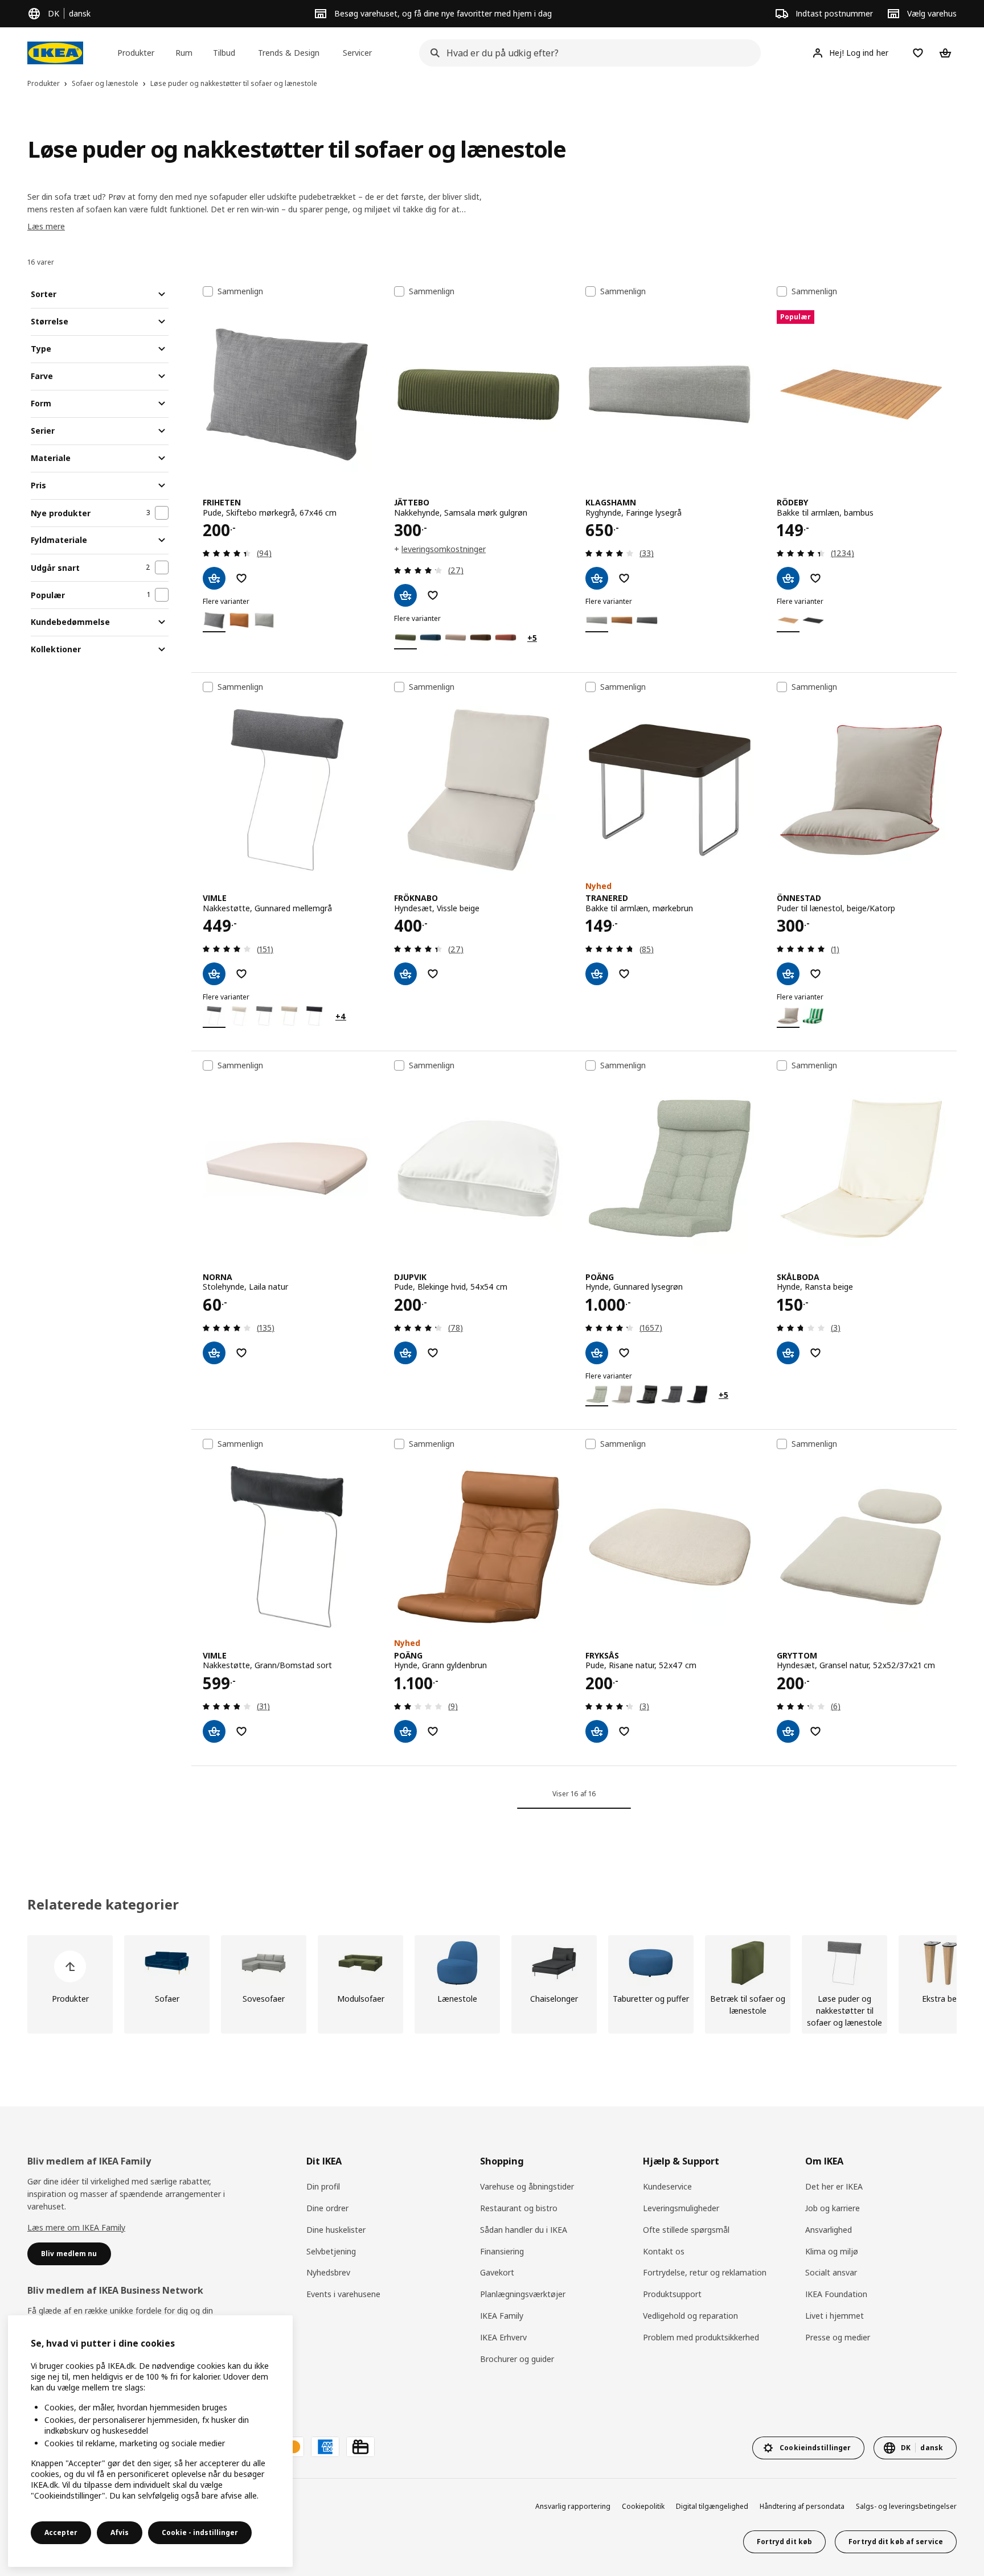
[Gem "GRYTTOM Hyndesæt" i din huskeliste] (815, 1731)
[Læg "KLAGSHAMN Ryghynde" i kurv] (597, 578)
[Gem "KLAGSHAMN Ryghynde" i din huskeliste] (624, 578)
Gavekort (497, 2272)
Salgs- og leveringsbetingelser (906, 2506)
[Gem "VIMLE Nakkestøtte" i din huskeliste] (241, 974)
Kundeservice (667, 2186)
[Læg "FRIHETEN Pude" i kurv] (214, 578)
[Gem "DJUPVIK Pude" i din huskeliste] (433, 1353)
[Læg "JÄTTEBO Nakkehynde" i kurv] (405, 595)
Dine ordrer (327, 2208)
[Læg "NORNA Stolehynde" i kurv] (214, 1353)
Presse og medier (838, 2337)
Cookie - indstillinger (200, 2532)
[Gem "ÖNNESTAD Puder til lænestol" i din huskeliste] (815, 974)
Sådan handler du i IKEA (524, 2230)
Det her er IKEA (834, 2186)
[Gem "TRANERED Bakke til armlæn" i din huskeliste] (624, 974)
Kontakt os (664, 2251)
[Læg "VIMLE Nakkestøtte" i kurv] (214, 974)
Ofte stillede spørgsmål (686, 2230)
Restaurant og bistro (519, 2208)
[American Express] (325, 2447)
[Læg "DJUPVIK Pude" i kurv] (405, 1353)
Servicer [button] (357, 53)
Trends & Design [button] (289, 53)
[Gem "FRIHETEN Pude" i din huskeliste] (241, 578)
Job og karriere (833, 2208)
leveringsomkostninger (444, 549)
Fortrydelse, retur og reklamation (705, 2272)
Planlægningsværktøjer (523, 2294)
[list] (492, 1984)
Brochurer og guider (517, 2359)
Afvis (120, 2532)
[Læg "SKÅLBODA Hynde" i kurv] (788, 1353)
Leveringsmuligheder (681, 2208)
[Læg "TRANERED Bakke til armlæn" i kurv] (597, 974)
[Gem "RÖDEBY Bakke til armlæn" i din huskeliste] (815, 578)
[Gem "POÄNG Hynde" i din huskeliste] (624, 1353)
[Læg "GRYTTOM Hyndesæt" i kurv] (788, 1731)
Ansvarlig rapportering (573, 2506)
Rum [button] (184, 53)
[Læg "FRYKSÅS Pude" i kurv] (597, 1731)
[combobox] (587, 53)
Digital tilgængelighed (712, 2506)
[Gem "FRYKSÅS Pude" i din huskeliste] (624, 1731)
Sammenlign (240, 291)
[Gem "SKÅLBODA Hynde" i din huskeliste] (815, 1353)
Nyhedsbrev (328, 2272)
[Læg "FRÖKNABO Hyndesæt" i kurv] (405, 974)
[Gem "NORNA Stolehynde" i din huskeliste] (241, 1353)
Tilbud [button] (224, 53)
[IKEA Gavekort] (360, 2447)
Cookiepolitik (643, 2506)
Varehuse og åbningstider (527, 2186)
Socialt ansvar (831, 2272)
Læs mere (46, 226)
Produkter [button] (136, 53)
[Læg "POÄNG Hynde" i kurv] (597, 1353)
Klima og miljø (832, 2251)
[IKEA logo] (55, 53)
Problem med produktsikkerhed (701, 2337)
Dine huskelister (336, 2230)
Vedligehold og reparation (690, 2316)
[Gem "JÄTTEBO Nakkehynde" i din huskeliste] (433, 595)
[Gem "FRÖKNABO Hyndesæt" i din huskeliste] (433, 974)
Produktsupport (672, 2294)
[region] (150, 2441)
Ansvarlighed (829, 2230)
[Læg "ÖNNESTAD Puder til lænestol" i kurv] (788, 974)
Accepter (61, 2532)
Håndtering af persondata (802, 2506)
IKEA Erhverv (503, 2337)
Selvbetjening (331, 2251)
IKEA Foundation (836, 2294)
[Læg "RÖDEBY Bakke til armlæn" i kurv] (788, 578)
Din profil (323, 2186)
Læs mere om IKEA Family (76, 2227)
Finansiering (502, 2251)
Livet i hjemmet (835, 2316)
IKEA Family (502, 2316)
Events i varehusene (343, 2294)
